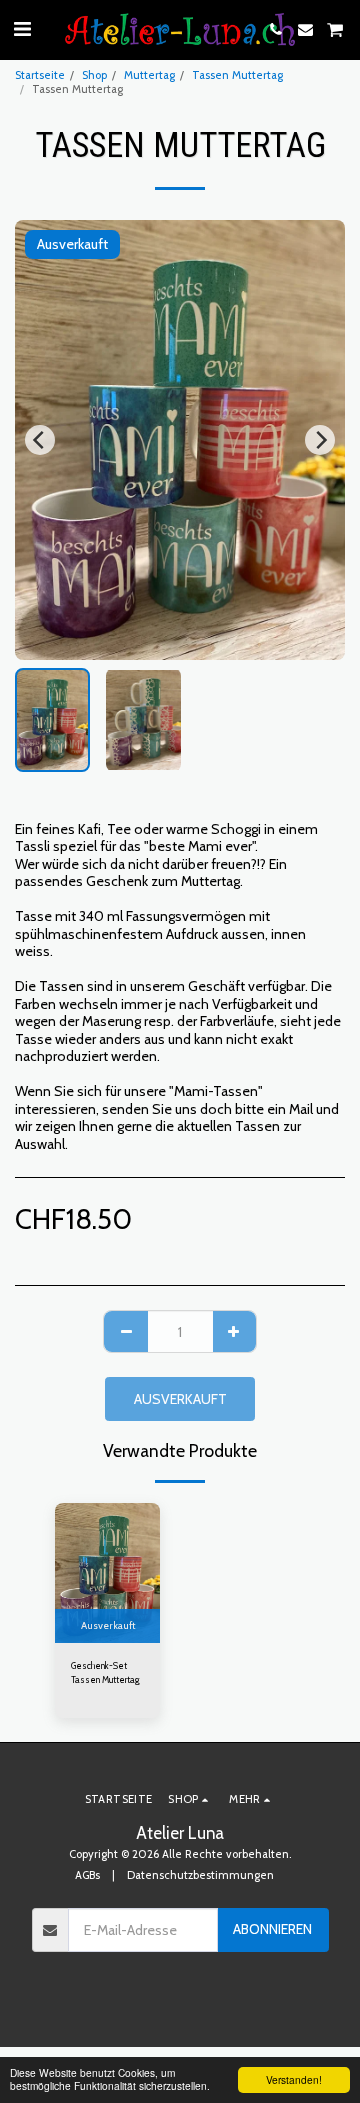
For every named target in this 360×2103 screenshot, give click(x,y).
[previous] (40, 440)
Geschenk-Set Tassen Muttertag (105, 1672)
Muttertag (149, 75)
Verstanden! (294, 2079)
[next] (320, 440)
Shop (94, 75)
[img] (107, 1573)
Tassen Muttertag (237, 75)
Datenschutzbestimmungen (200, 1875)
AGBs (87, 1875)
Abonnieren (272, 1929)
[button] (22, 29)
